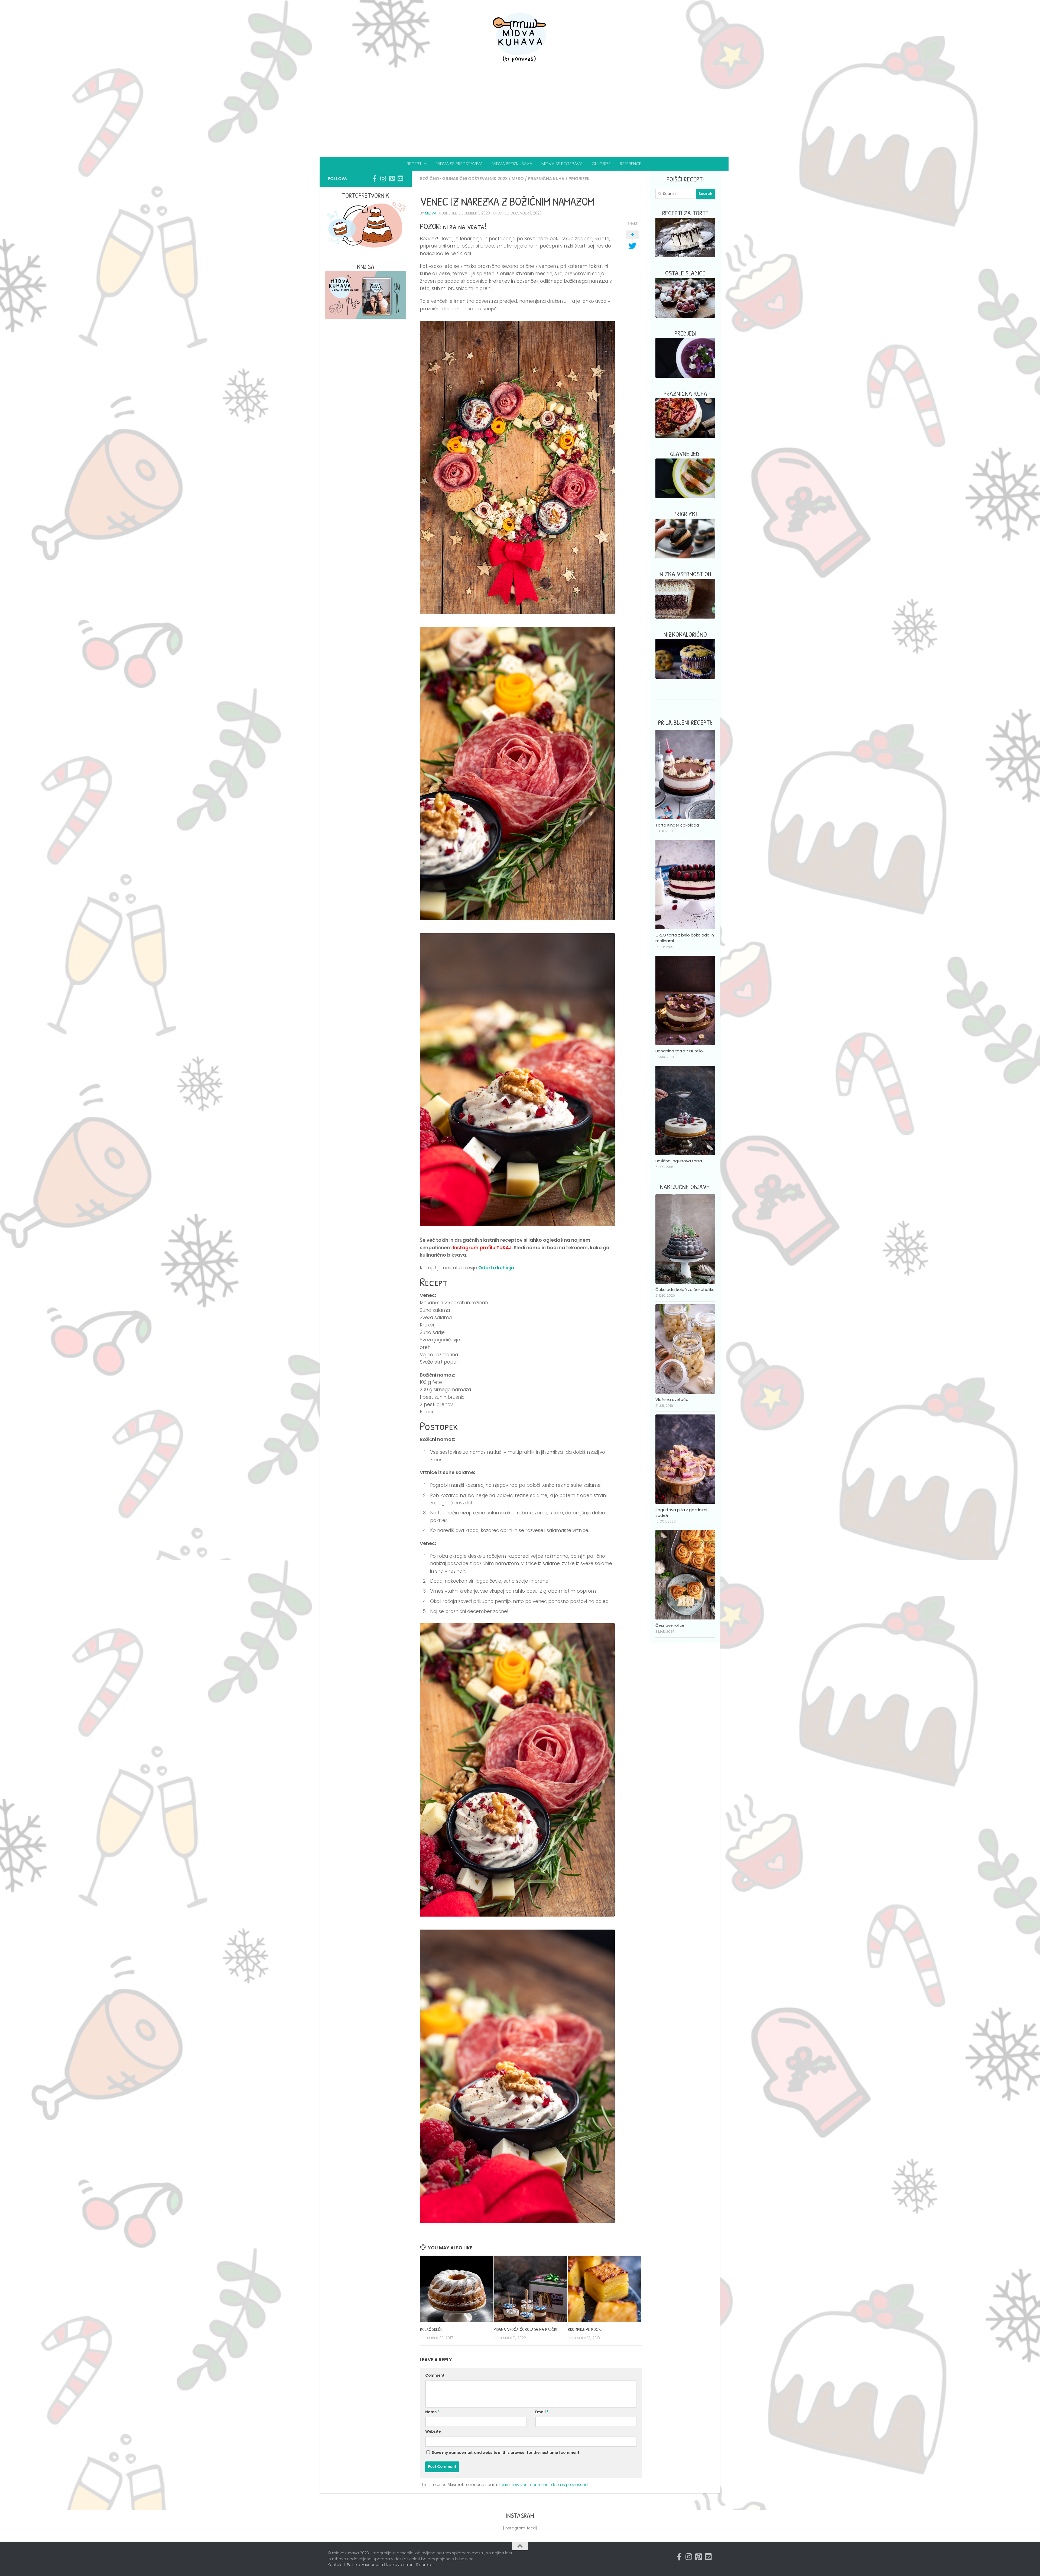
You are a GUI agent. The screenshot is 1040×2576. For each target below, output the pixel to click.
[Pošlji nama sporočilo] (400, 178)
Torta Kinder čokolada (677, 825)
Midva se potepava (562, 164)
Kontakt (335, 2565)
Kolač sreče (431, 2329)
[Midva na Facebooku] (374, 178)
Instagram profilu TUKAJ (482, 1248)
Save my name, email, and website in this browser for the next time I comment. (506, 2453)
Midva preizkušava (512, 164)
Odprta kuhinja (496, 1268)
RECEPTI (415, 164)
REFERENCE (631, 164)
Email (542, 2412)
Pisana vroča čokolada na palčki (525, 2329)
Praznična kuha (546, 179)
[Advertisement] (520, 116)
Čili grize (601, 164)
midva (431, 213)
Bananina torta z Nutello (679, 1051)
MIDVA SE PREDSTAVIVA (459, 164)
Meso (518, 179)
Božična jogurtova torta (679, 1161)
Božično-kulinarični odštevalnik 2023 (464, 179)
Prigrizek (579, 179)
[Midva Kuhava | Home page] (520, 38)
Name (432, 2412)
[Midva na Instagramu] (383, 178)
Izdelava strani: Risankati (410, 2565)
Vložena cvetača (672, 1400)
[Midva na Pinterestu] (392, 178)
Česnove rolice (670, 1625)
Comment (435, 2375)
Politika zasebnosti (365, 2565)
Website (433, 2432)
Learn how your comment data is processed (543, 2485)
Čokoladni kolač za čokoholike (685, 1290)
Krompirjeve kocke (585, 2329)
